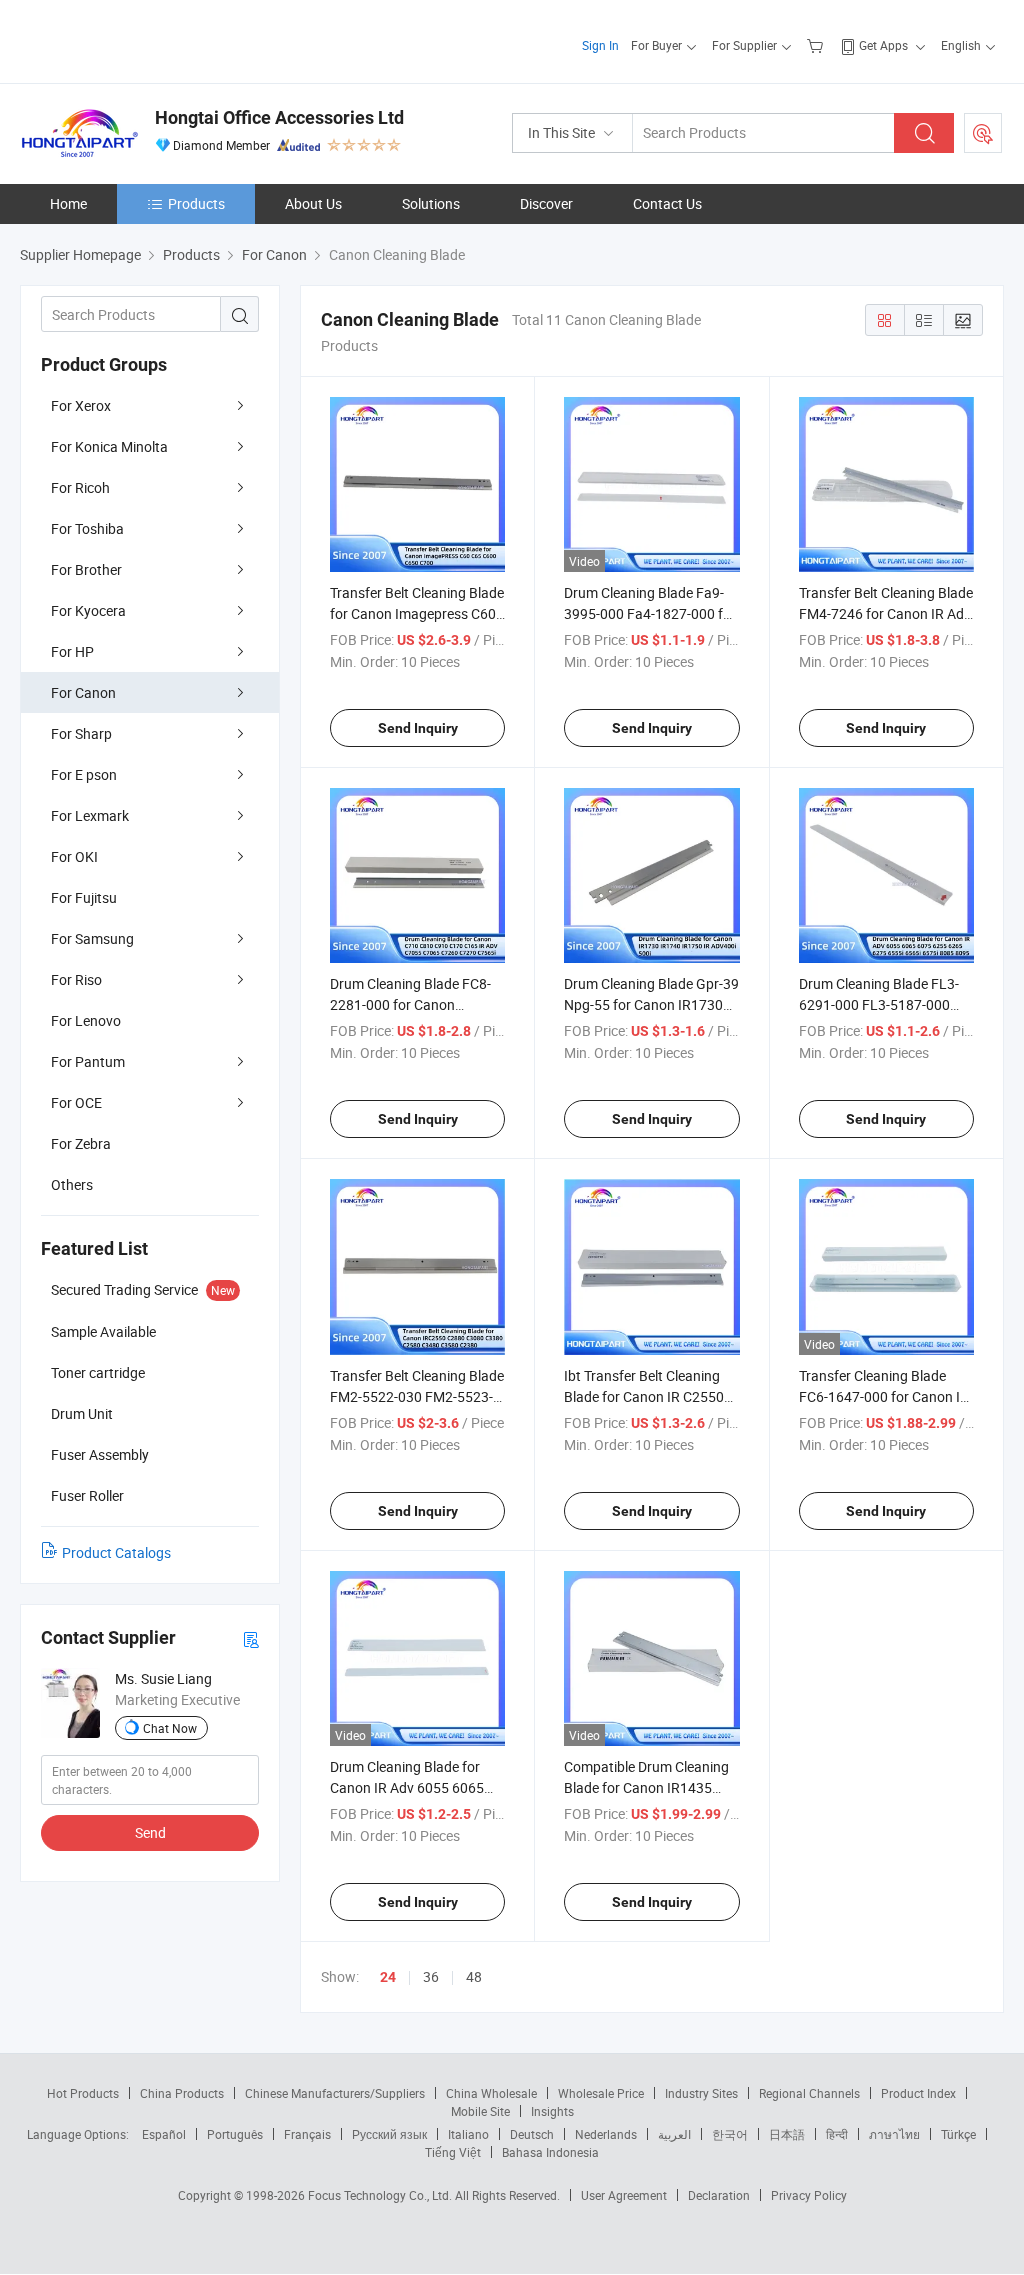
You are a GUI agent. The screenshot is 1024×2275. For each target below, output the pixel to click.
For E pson (84, 774)
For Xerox (81, 405)
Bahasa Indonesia (550, 2152)
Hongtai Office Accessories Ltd (279, 117)
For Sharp (81, 733)
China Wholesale (491, 2093)
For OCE (76, 1102)
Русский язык (389, 2134)
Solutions (431, 203)
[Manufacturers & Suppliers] (148, 39)
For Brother (86, 569)
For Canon (83, 692)
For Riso (76, 979)
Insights (552, 2111)
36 (431, 1976)
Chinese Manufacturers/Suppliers (335, 2093)
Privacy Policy (809, 2195)
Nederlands (606, 2134)
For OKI (74, 856)
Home (68, 203)
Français (307, 2134)
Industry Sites (701, 2093)
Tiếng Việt (453, 2152)
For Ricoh (80, 487)
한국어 (730, 2134)
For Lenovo (86, 1020)
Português (235, 2134)
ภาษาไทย (894, 2134)
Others (72, 1184)
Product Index (918, 2093)
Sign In (600, 45)
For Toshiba (87, 528)
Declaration (719, 2195)
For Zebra (81, 1143)
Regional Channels (809, 2093)
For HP (72, 651)
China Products (182, 2093)
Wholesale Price (601, 2093)
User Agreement (624, 2195)
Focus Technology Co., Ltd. (381, 2195)
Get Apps (883, 45)
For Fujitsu (84, 897)
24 (388, 1977)
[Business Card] (251, 1638)
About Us (313, 203)
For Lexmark (90, 815)
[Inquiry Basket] (817, 45)
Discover (546, 203)
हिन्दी (837, 2134)
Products (196, 203)
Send (150, 1832)
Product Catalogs (116, 1552)
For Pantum (88, 1061)
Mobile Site (480, 2111)
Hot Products (83, 2093)
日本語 (787, 2134)
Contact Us (667, 203)
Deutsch (532, 2134)
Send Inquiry (418, 728)
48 (474, 1976)
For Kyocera (88, 610)
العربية (674, 2134)
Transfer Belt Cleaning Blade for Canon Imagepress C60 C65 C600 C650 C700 (417, 613)
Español (164, 2134)
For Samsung (92, 938)
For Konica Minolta (109, 446)
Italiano (468, 2134)
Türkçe (958, 2134)
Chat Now (170, 1728)
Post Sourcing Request (983, 133)
